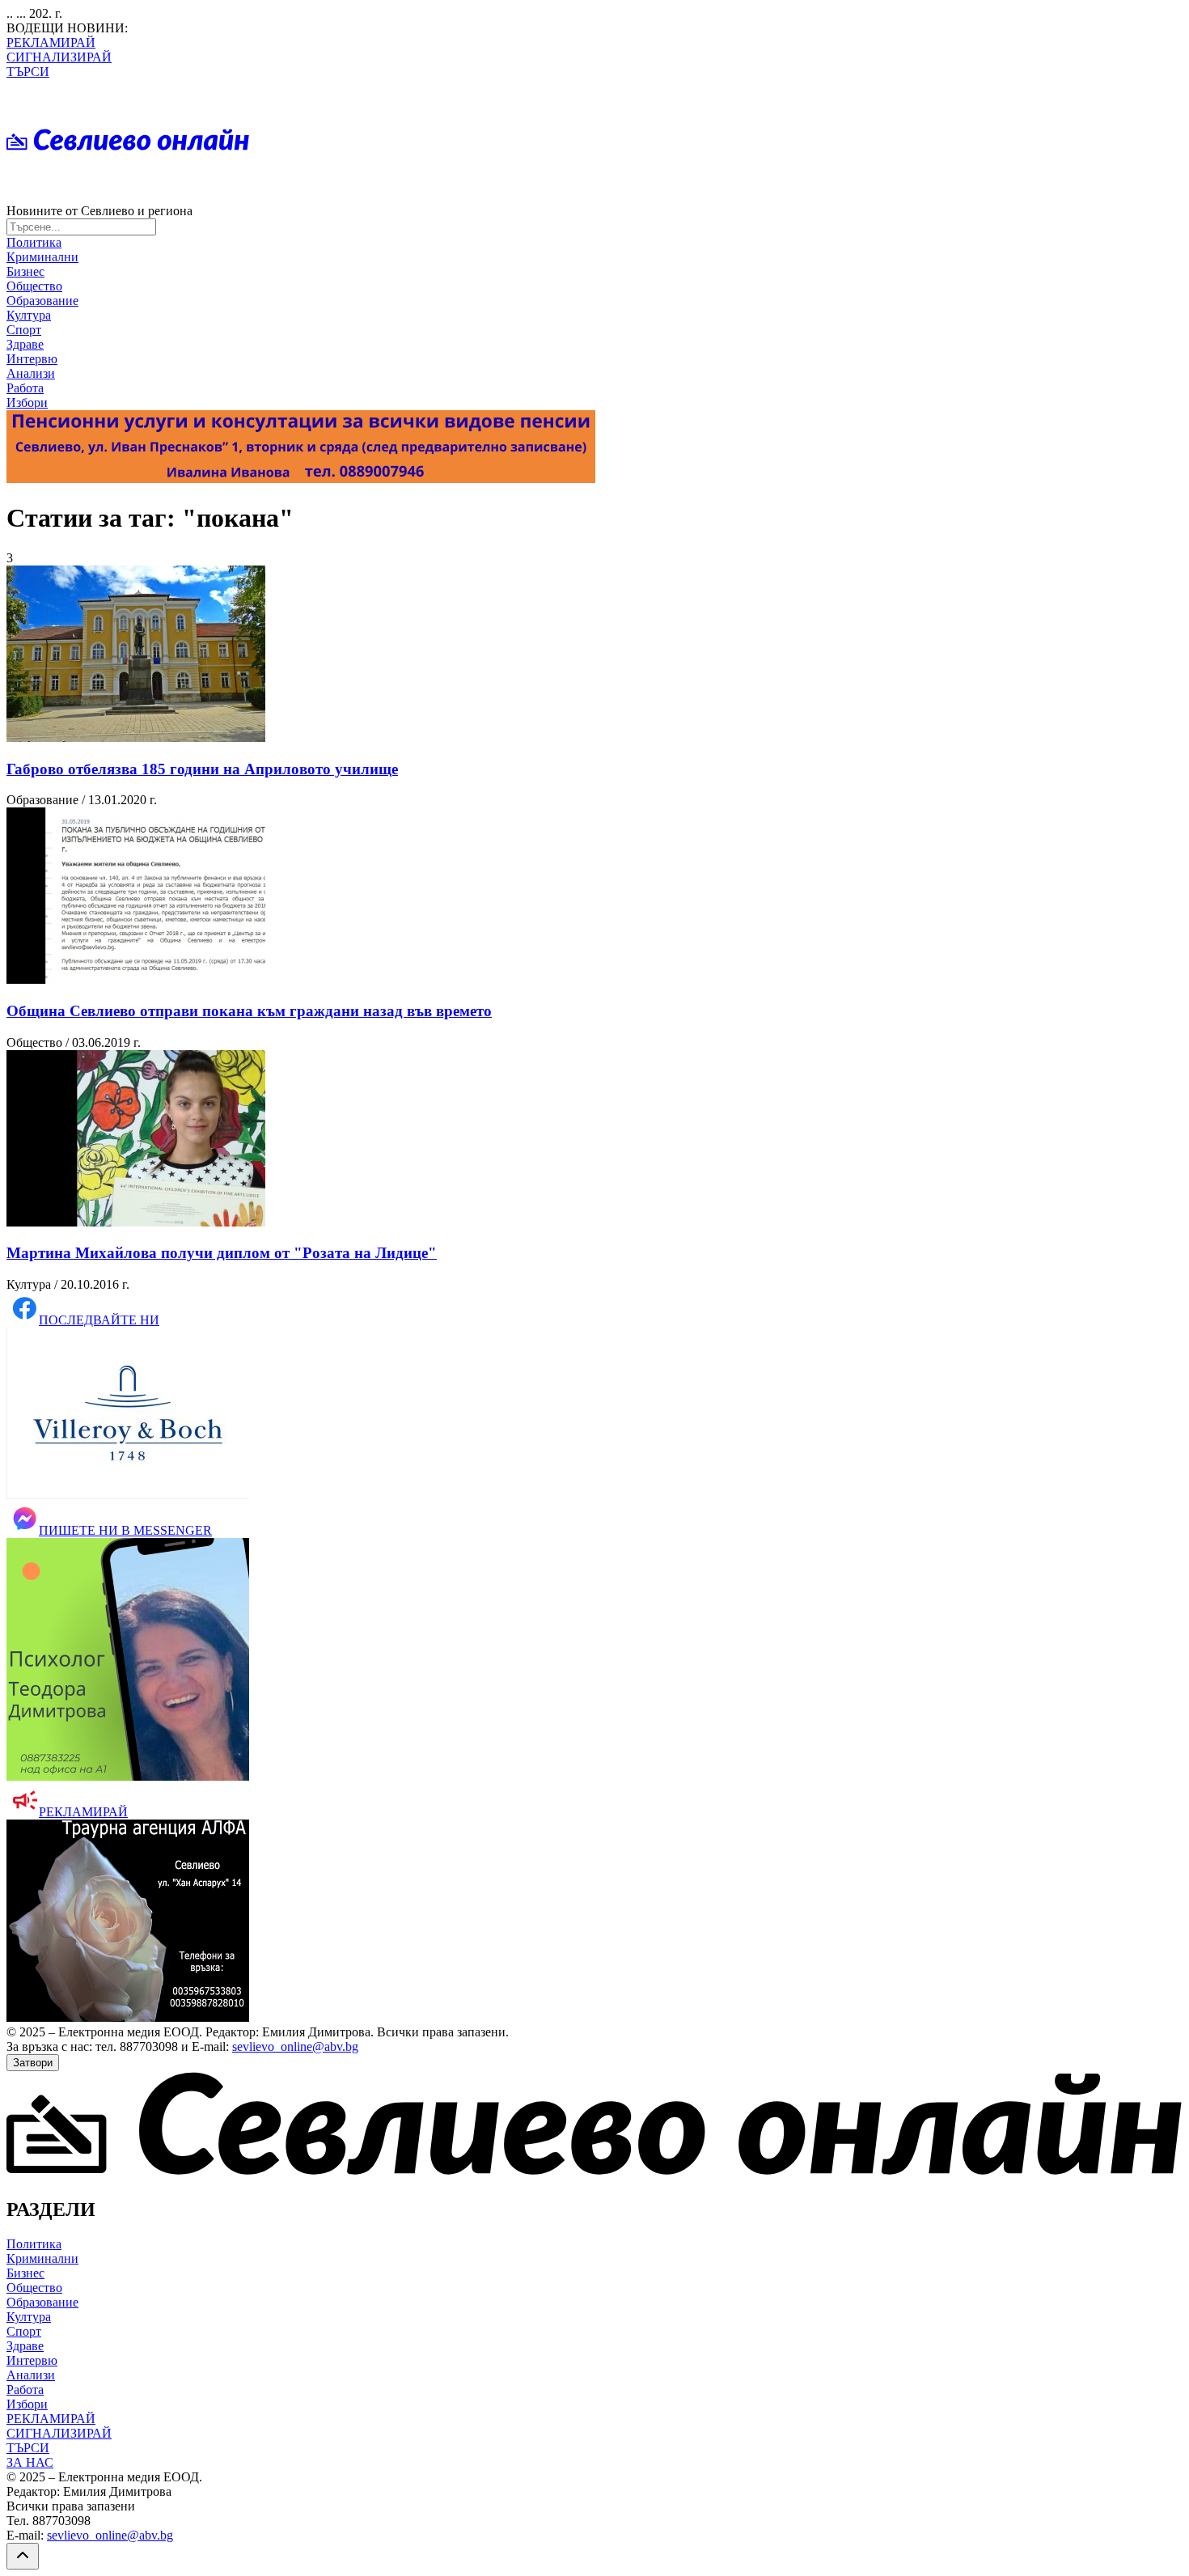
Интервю (32, 359)
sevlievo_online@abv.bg (295, 2046)
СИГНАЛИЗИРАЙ (59, 57)
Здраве (25, 344)
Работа (25, 388)
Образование (42, 301)
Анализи (31, 373)
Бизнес (25, 271)
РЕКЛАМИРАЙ (51, 42)
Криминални (42, 257)
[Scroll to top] (23, 2556)
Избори (27, 402)
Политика (34, 242)
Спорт (24, 330)
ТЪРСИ (28, 72)
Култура (29, 315)
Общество (34, 286)
